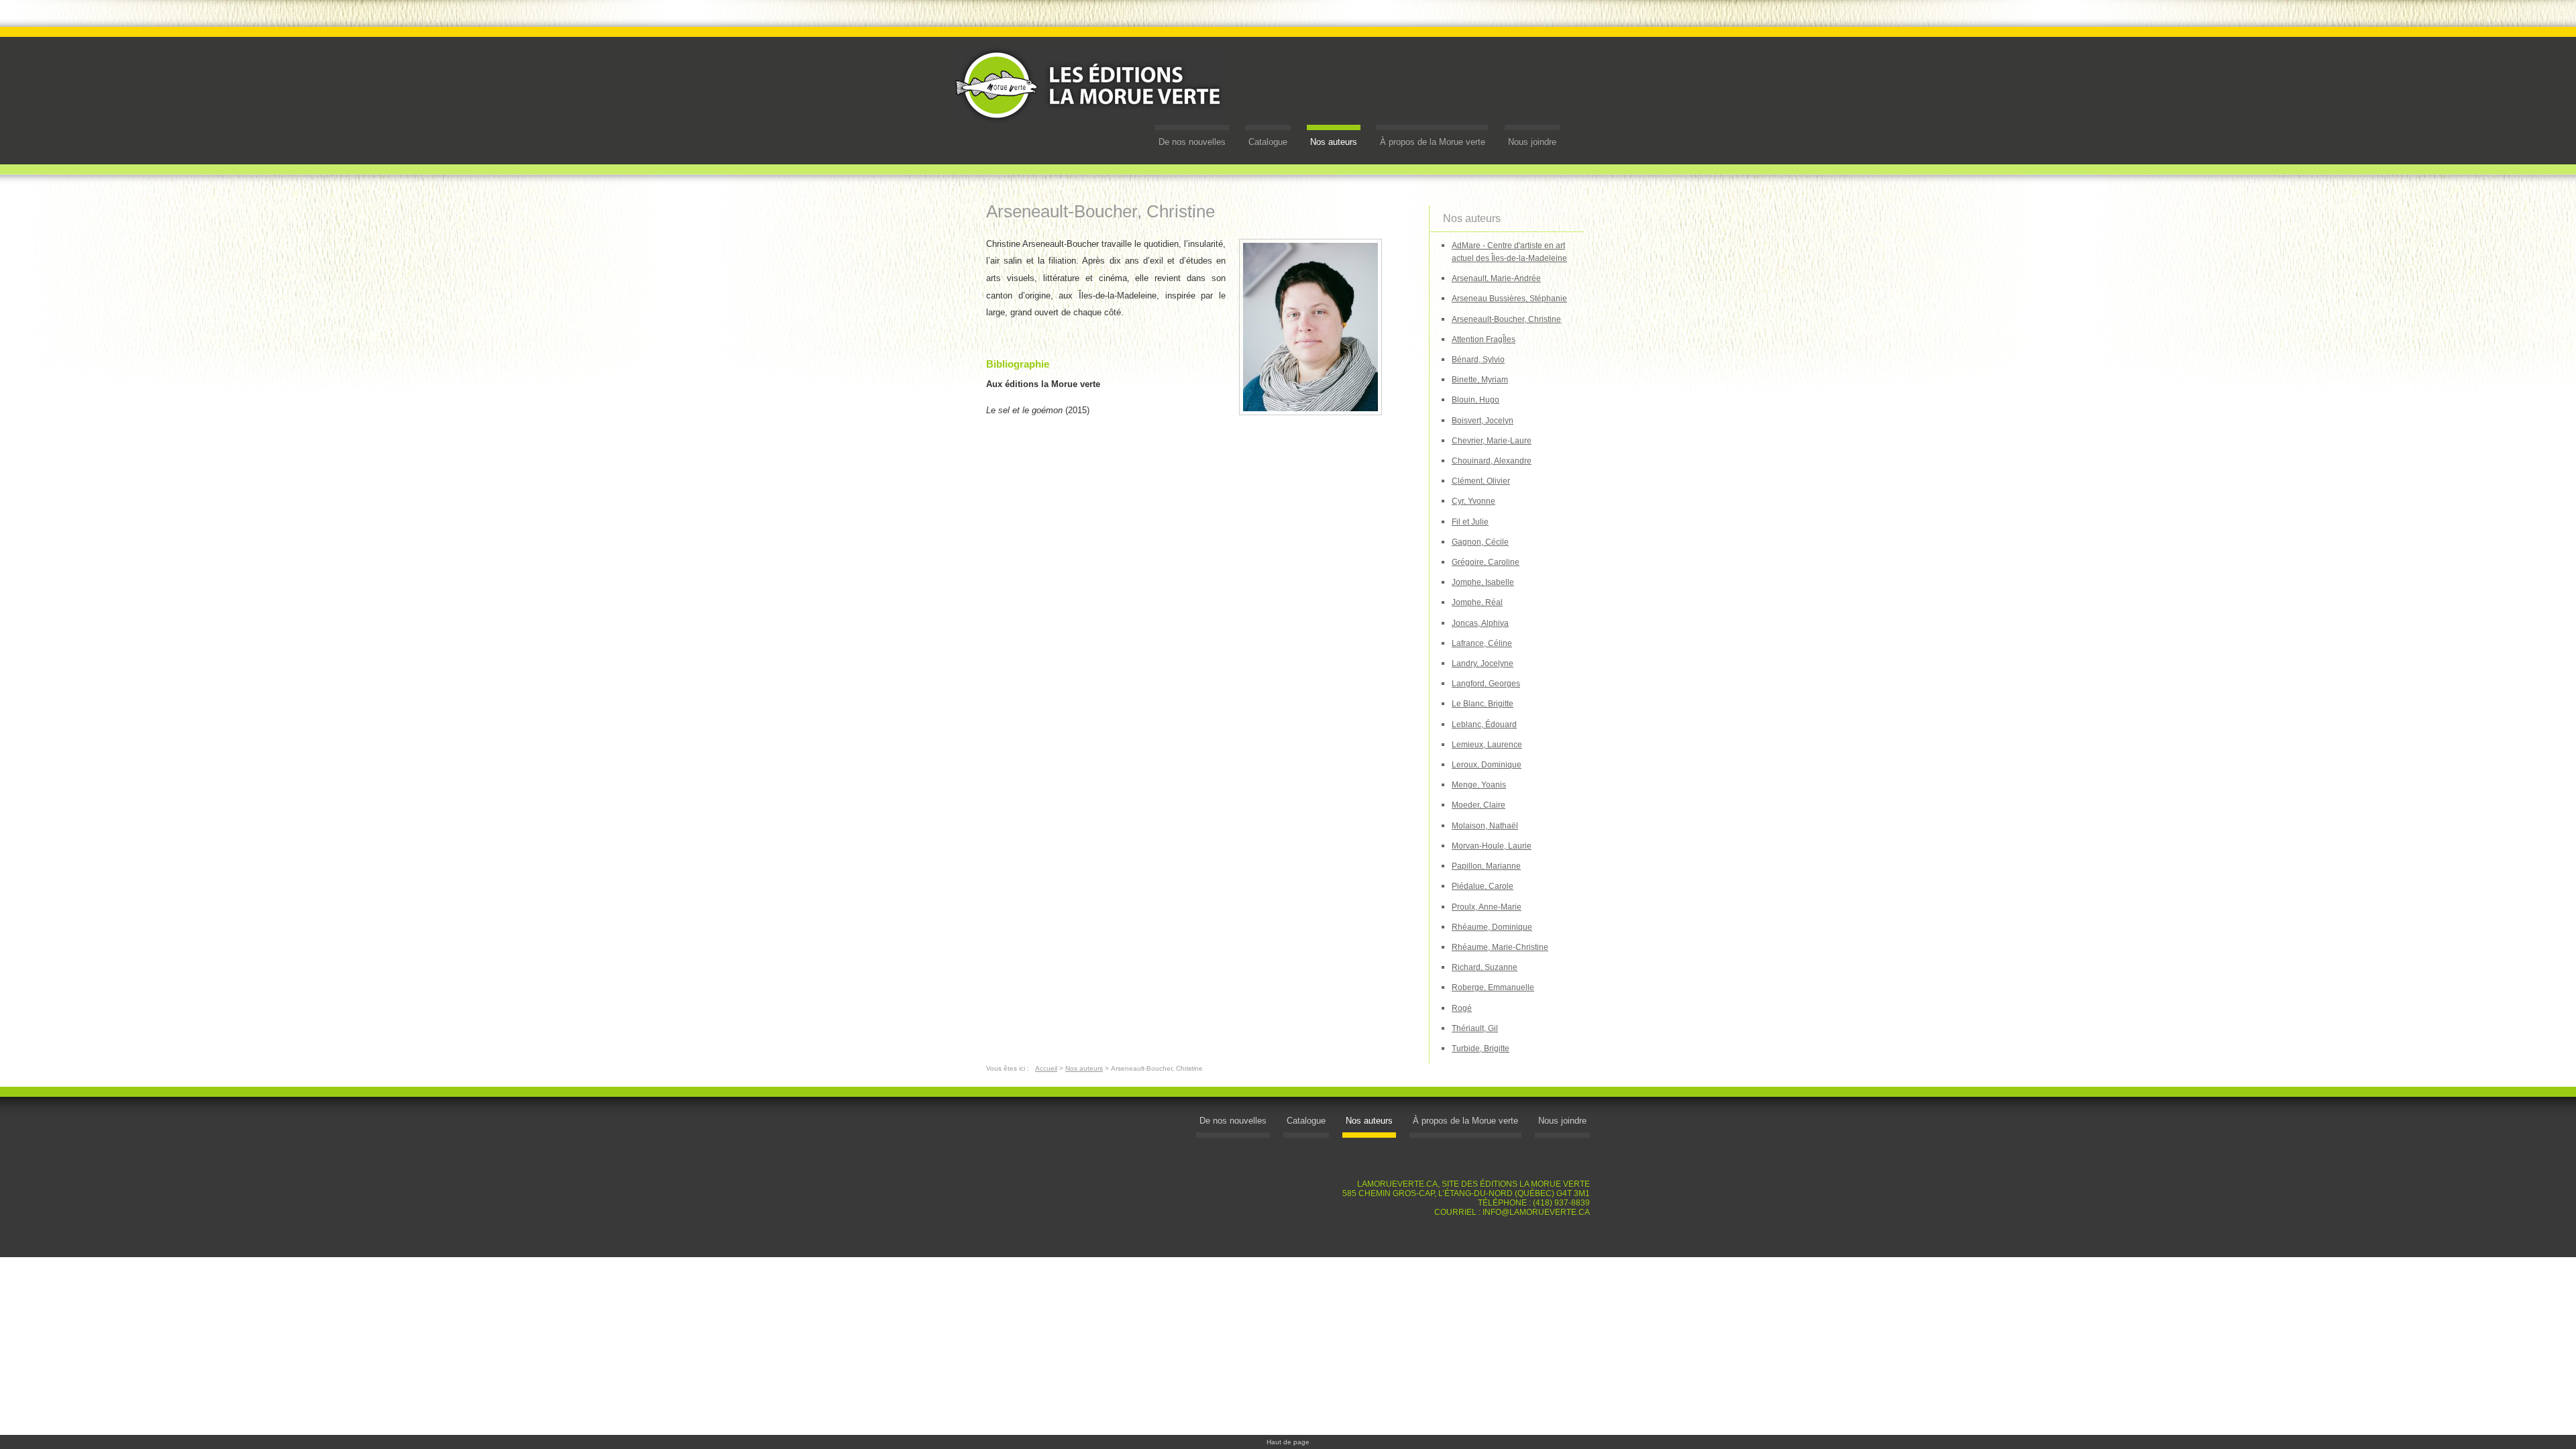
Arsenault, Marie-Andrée (1496, 278)
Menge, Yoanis (1479, 785)
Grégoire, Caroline (1486, 562)
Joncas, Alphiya (1480, 623)
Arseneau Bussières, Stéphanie (1509, 299)
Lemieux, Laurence (1487, 745)
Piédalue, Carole (1483, 886)
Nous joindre (1532, 142)
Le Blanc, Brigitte (1483, 704)
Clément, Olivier (1481, 481)
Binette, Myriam (1480, 380)
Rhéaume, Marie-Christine (1500, 947)
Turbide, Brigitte (1481, 1049)
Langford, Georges (1486, 684)
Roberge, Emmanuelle (1493, 987)
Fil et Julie (1470, 522)
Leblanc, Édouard (1484, 724)
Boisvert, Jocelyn (1483, 421)
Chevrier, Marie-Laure (1492, 441)
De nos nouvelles (1192, 142)
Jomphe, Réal (1477, 602)
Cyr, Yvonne (1473, 501)
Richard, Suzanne (1485, 967)
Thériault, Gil (1475, 1028)
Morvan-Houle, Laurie (1492, 846)
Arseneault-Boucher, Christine (1506, 319)
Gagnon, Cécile (1480, 542)
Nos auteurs (1334, 142)
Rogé (1462, 1008)
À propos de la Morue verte (1433, 142)
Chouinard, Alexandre (1492, 461)
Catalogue (1268, 142)
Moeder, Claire (1479, 805)
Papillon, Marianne (1486, 866)
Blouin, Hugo (1475, 400)
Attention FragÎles (1484, 339)
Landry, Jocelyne (1483, 663)
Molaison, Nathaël (1485, 826)
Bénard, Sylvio (1478, 360)
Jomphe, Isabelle (1483, 582)
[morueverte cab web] (1310, 329)
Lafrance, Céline (1482, 643)
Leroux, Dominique (1487, 765)
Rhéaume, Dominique (1492, 927)
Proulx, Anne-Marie (1487, 907)
